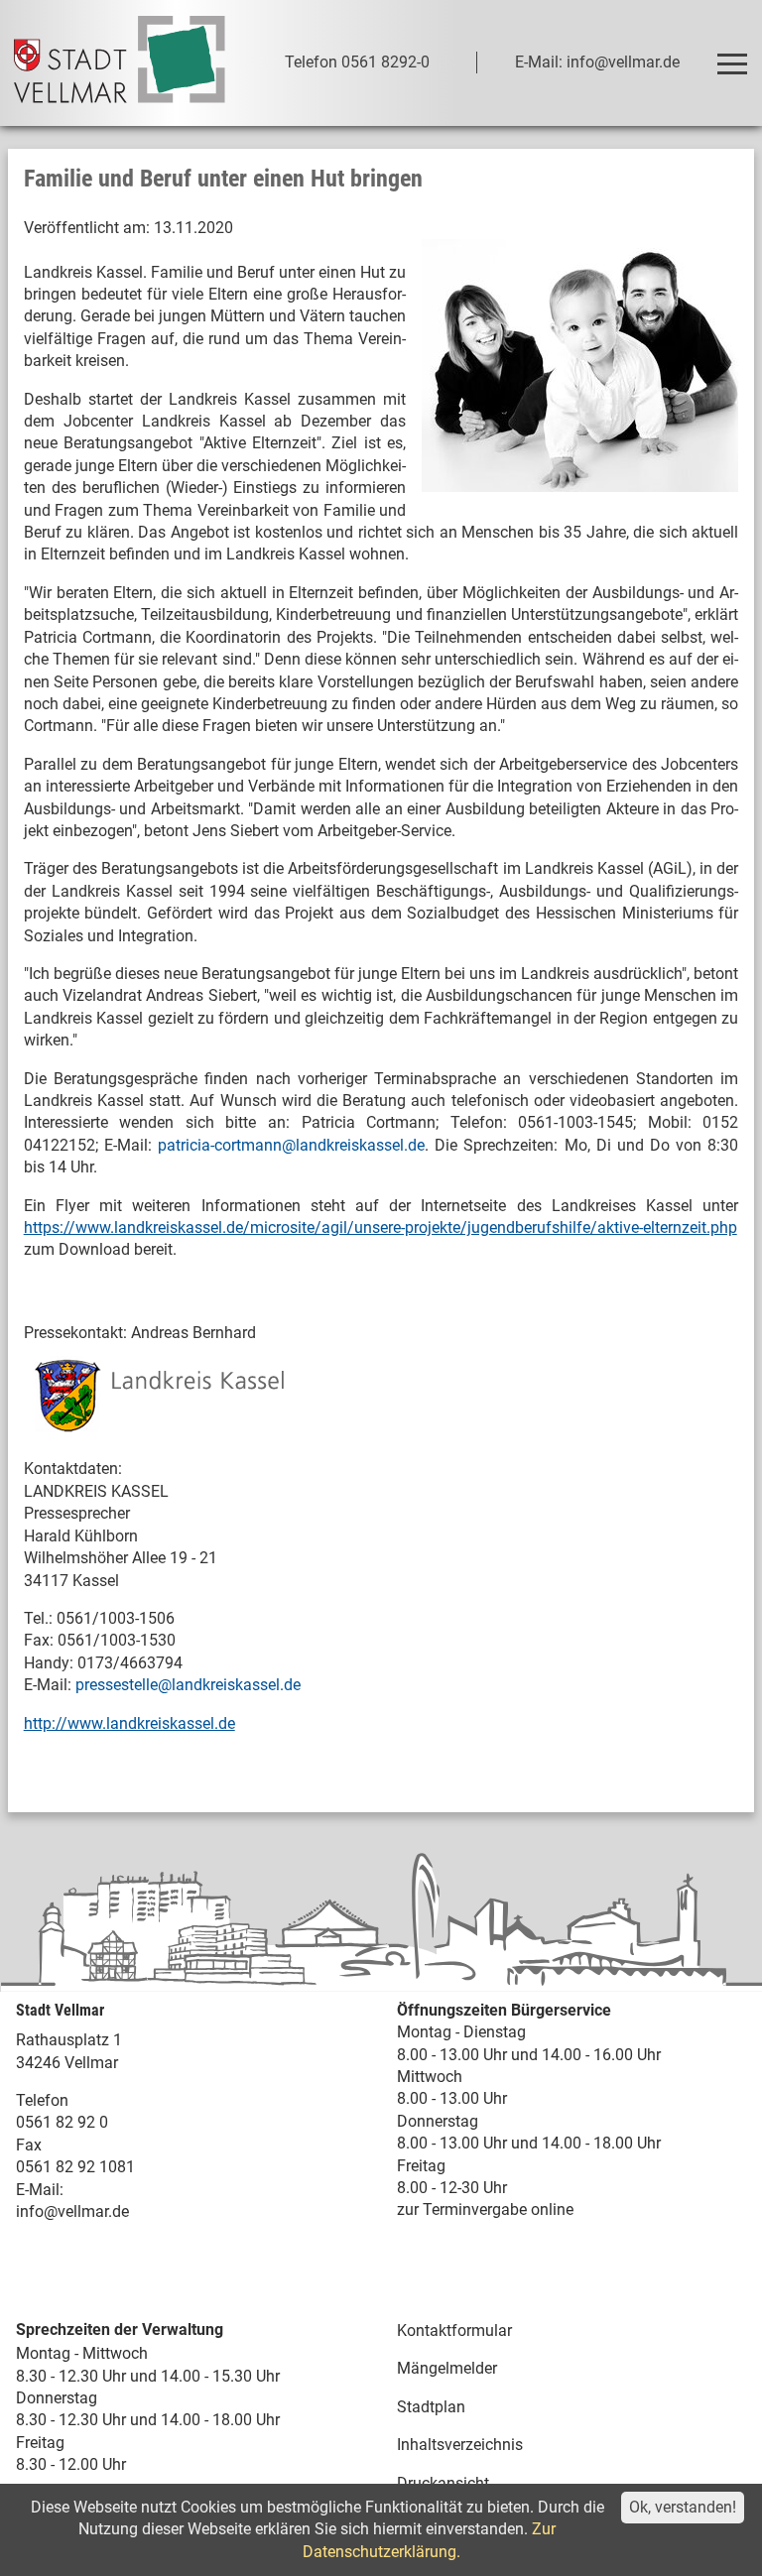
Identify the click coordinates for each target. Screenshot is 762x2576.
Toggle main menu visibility (731, 62)
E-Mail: (40, 2190)
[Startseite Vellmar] (120, 63)
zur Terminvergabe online (485, 2209)
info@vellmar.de (72, 2211)
